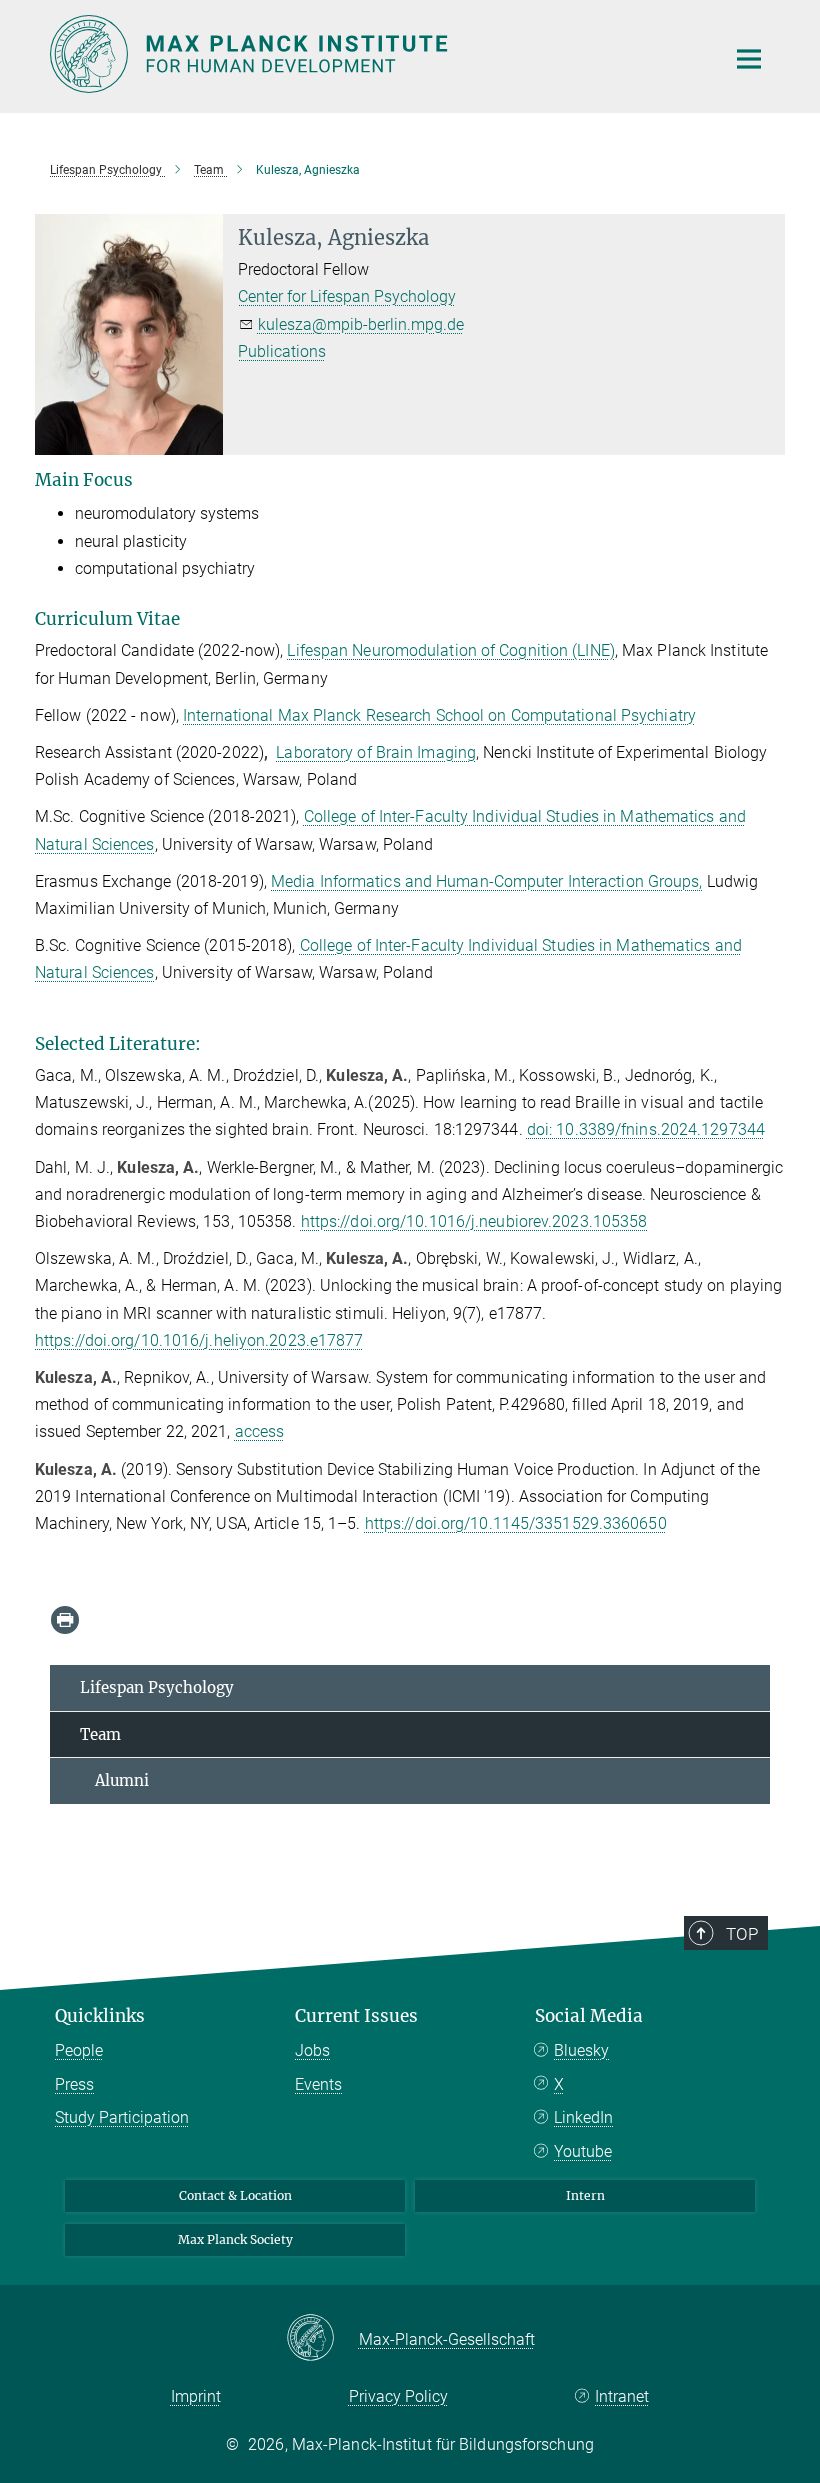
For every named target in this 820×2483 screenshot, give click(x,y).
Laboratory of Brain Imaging (376, 752)
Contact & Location (235, 2195)
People (79, 2050)
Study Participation (122, 2117)
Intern (585, 2195)
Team (100, 1734)
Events (318, 2084)
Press (74, 2084)
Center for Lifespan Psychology (347, 296)
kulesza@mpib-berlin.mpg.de (361, 324)
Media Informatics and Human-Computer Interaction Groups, (487, 881)
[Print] (65, 1620)
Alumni (114, 1780)
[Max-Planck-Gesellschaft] (322, 2339)
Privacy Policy (398, 2396)
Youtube (583, 2151)
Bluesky (581, 2050)
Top (742, 1934)
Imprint (196, 2396)
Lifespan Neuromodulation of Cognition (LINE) (450, 650)
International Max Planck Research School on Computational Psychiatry (439, 715)
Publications (282, 351)
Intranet (622, 2396)
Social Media (589, 2016)
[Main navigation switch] (749, 59)
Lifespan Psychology (157, 1687)
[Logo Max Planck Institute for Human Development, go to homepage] (375, 54)
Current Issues (356, 2016)
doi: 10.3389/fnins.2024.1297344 (646, 1129)
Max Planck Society (235, 2239)
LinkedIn (583, 2117)
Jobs (312, 2050)
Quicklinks (100, 2016)
